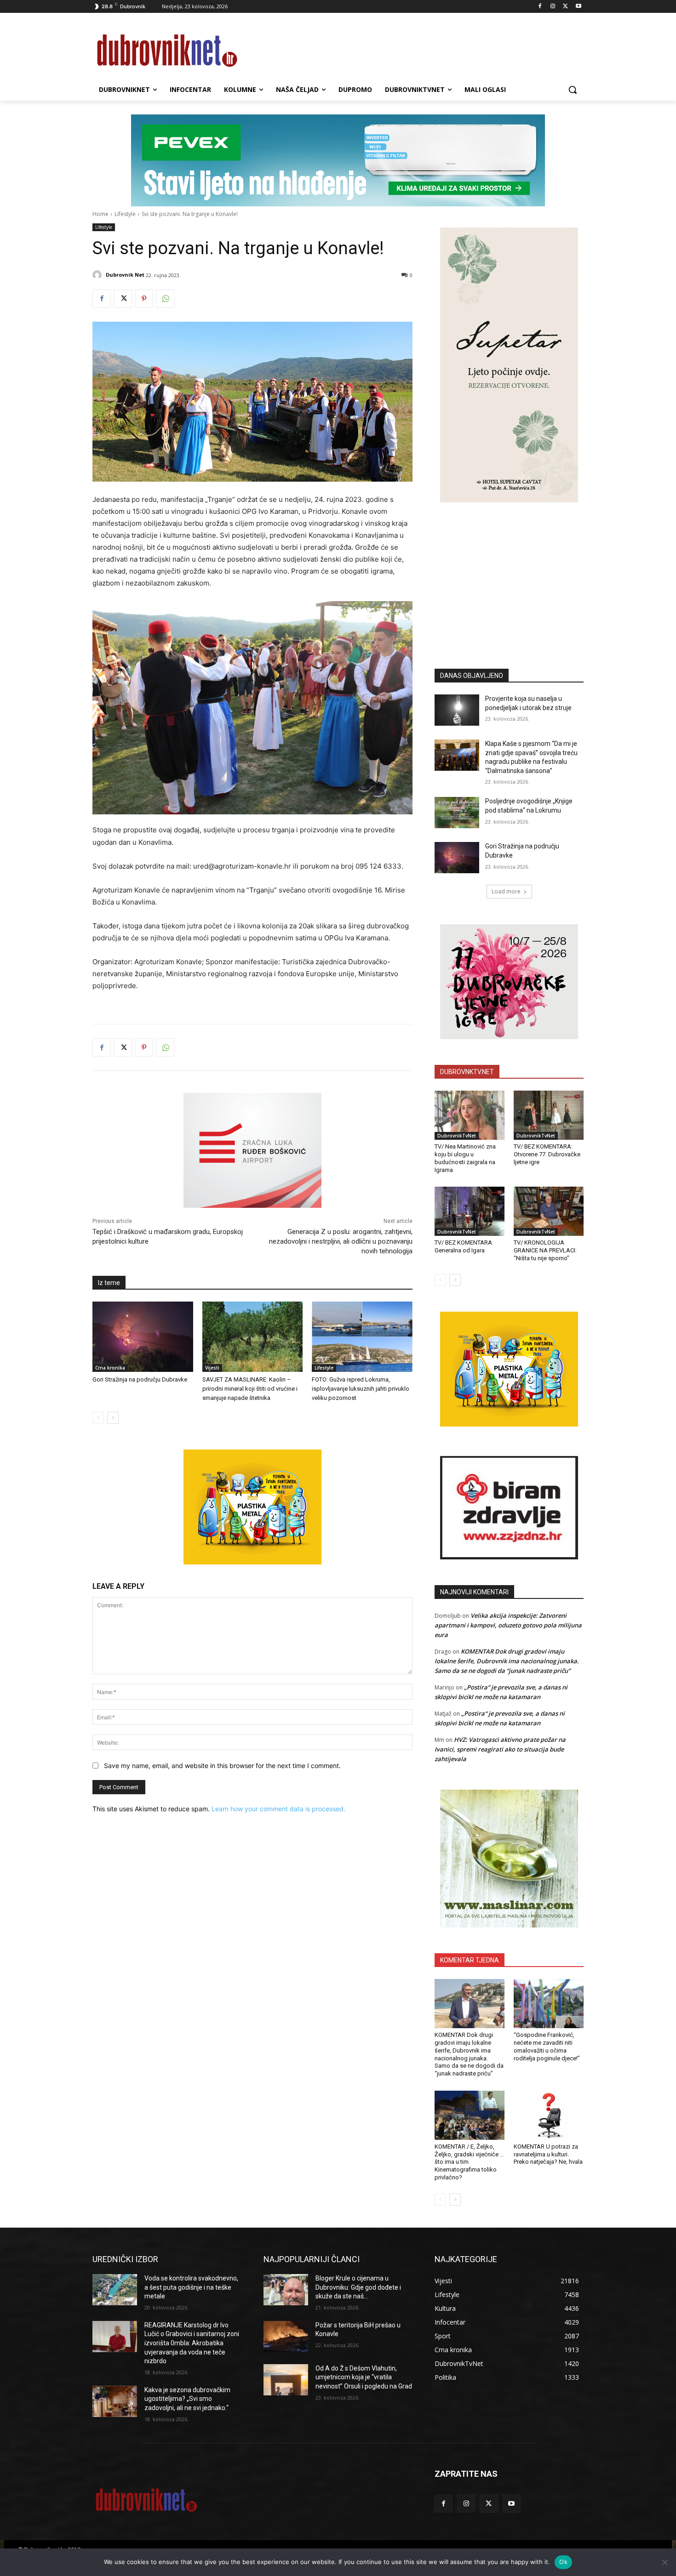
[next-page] (113, 1418)
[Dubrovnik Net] (98, 275)
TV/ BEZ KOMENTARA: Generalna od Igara (464, 1246)
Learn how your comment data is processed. (278, 1809)
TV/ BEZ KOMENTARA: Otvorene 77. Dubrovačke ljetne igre (547, 1154)
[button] (573, 90)
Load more (506, 891)
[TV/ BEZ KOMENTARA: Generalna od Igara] (470, 1211)
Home (100, 214)
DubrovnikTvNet (457, 1136)
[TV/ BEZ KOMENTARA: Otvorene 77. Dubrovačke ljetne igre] (549, 1115)
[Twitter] (565, 7)
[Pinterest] (144, 299)
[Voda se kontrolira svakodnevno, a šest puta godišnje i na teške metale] (115, 2290)
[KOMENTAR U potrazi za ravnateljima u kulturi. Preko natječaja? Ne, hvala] (549, 2115)
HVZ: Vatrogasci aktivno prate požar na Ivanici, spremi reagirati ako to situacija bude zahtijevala (500, 1749)
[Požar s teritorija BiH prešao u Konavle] (286, 2337)
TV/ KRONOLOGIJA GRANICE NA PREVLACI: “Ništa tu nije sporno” (545, 1250)
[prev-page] (98, 1418)
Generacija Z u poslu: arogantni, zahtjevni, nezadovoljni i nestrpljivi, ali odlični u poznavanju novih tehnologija (341, 1241)
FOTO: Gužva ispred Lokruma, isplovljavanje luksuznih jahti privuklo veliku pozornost (361, 1389)
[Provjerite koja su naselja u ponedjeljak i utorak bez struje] (457, 710)
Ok (563, 2562)
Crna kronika (110, 1368)
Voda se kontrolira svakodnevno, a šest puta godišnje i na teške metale (191, 2287)
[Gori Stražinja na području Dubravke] (143, 1337)
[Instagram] (553, 7)
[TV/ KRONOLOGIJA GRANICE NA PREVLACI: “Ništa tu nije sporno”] (549, 1211)
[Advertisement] (509, 572)
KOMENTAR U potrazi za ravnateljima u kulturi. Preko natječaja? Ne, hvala (548, 2154)
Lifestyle (125, 214)
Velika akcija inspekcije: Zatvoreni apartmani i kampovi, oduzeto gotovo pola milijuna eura (508, 1625)
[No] (665, 2562)
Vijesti (212, 1368)
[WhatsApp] (165, 299)
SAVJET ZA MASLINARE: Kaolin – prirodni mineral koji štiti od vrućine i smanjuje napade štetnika (250, 1389)
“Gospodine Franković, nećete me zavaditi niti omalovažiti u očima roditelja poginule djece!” (547, 2047)
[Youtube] (578, 7)
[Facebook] (540, 7)
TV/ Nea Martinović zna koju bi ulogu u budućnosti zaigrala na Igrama (465, 1158)
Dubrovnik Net (125, 275)
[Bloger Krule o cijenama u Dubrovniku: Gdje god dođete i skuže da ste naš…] (286, 2290)
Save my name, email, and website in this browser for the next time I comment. (222, 1766)
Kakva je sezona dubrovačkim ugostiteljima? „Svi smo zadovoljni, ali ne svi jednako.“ (187, 2399)
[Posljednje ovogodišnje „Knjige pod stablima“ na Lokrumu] (457, 813)
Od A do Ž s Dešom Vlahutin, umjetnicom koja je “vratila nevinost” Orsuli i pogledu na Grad (364, 2377)
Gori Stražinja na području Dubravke (140, 1379)
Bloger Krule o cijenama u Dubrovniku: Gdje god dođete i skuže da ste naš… (358, 2287)
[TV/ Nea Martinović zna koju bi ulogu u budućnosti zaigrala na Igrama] (470, 1115)
